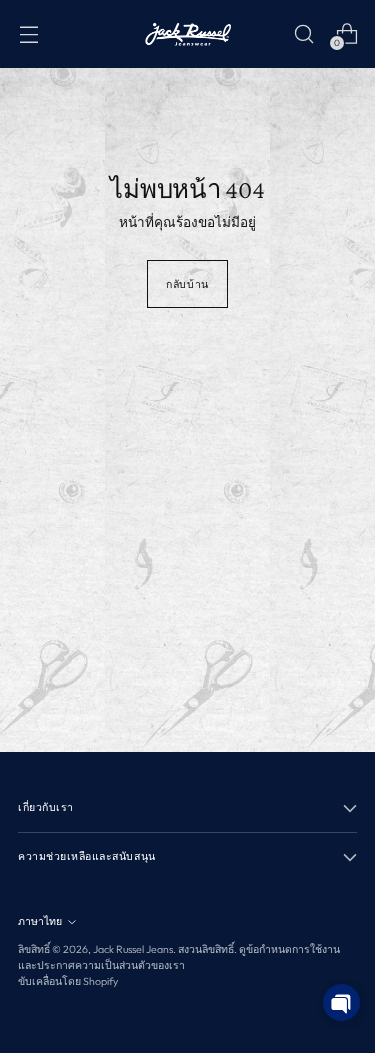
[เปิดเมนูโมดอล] (28, 33)
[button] (341, 1002)
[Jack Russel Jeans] (188, 34)
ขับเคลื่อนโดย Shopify (68, 981)
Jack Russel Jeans (133, 949)
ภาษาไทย (40, 921)
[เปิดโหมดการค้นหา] (303, 33)
